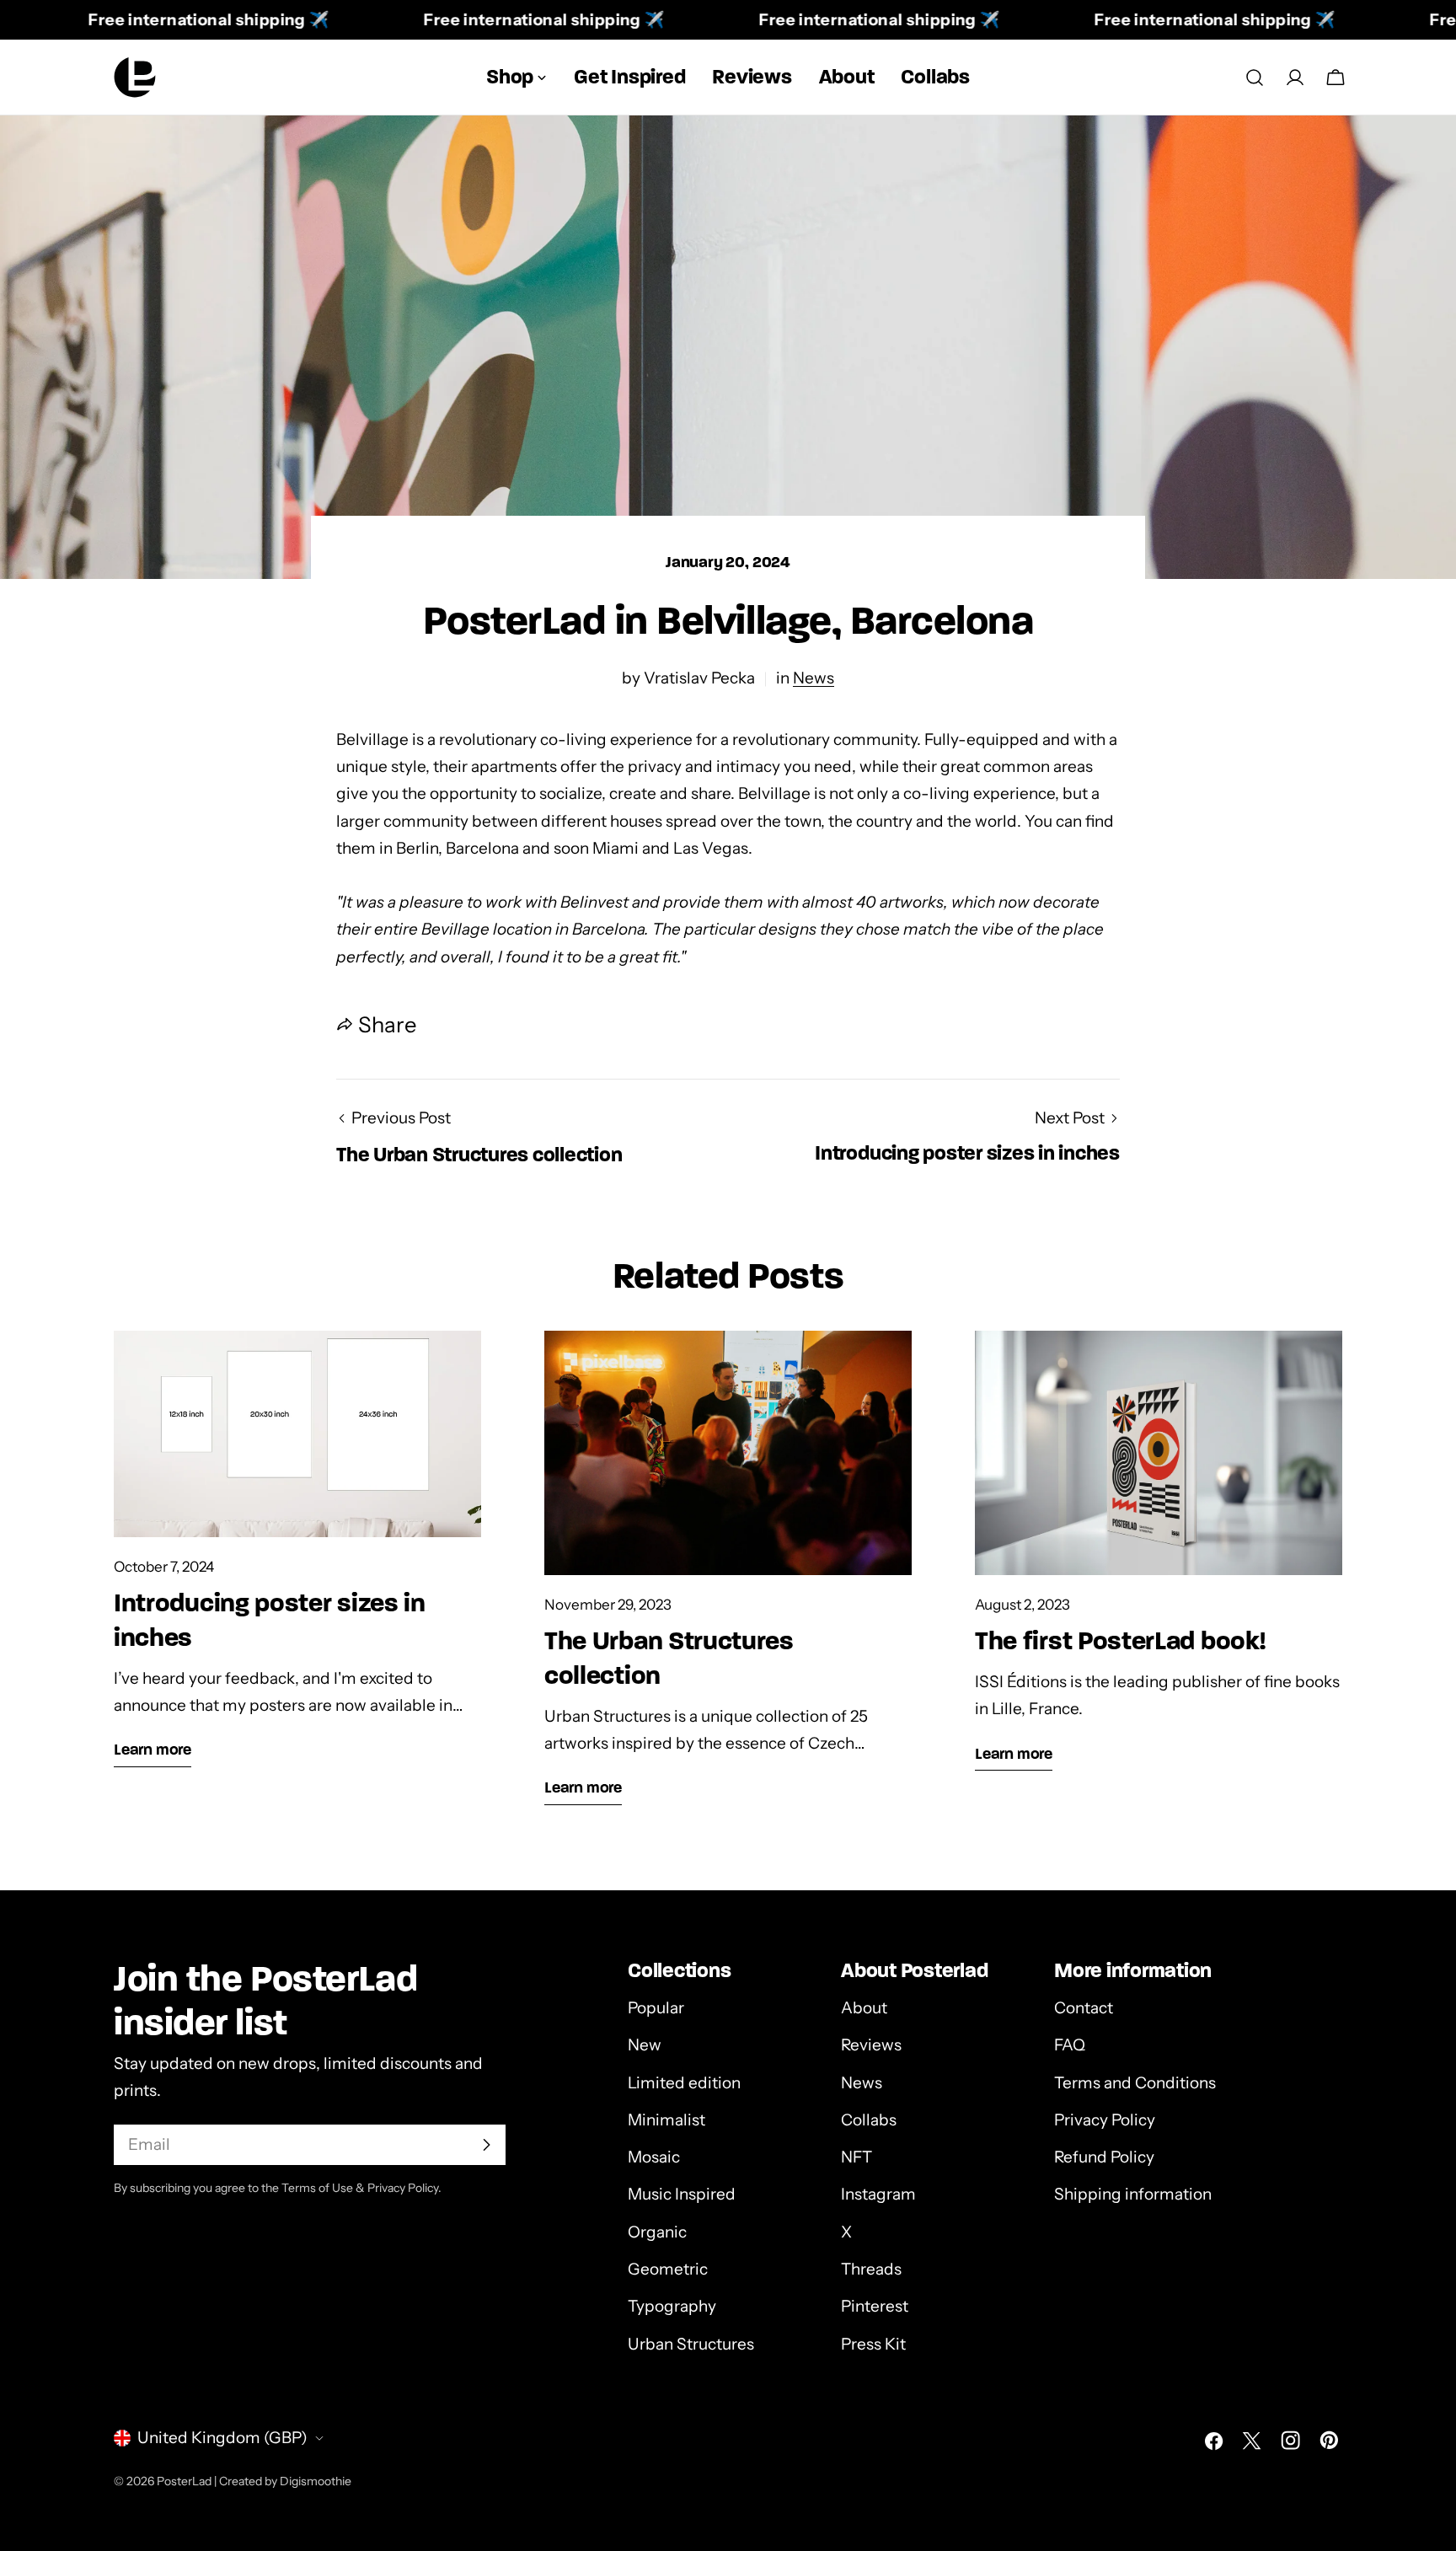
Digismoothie (316, 2481)
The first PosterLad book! (1120, 1640)
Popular (656, 2008)
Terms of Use (317, 2188)
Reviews (871, 2045)
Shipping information (1133, 2194)
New (645, 2045)
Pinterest (875, 2306)
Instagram (878, 2194)
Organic (657, 2232)
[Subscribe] (486, 2145)
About (864, 2008)
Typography (672, 2306)
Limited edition (684, 2083)
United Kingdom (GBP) (222, 2438)
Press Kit (873, 2344)
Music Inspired (682, 2194)
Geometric (668, 2269)
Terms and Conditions (1135, 2083)
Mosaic (654, 2157)
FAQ (1070, 2045)
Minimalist (666, 2120)
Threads (871, 2269)
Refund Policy (1104, 2157)
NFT (856, 2157)
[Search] (1255, 78)
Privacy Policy (1105, 2120)
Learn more (153, 1749)
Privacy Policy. (404, 2188)
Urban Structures (691, 2344)
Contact (1084, 2008)
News (814, 678)
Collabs (869, 2120)
